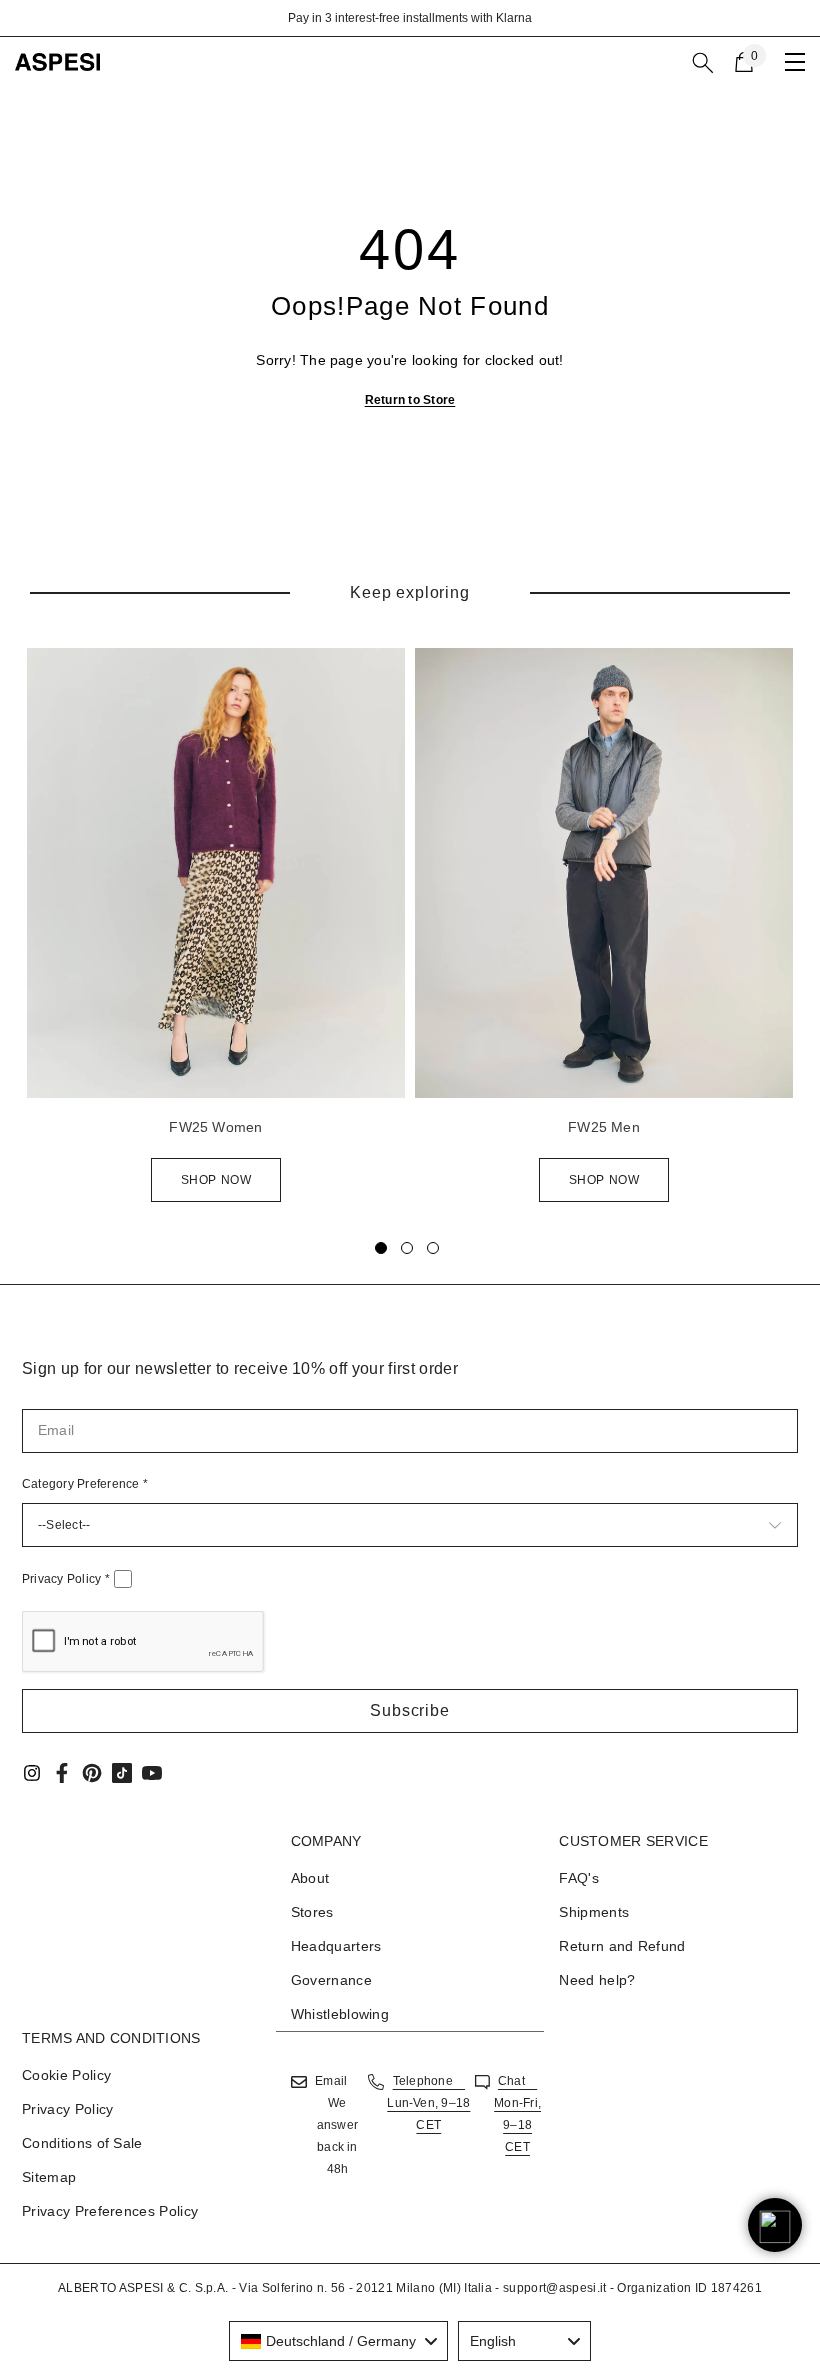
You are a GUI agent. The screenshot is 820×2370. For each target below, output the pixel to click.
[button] (410, 1711)
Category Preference (85, 1484)
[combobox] (338, 2341)
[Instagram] (32, 1773)
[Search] (703, 63)
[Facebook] (62, 1773)
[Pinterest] (92, 1773)
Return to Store (410, 400)
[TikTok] (122, 1773)
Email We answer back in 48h (337, 2125)
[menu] (795, 62)
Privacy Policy (66, 1579)
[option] (410, 18)
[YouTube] (152, 1773)
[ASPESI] (216, 873)
